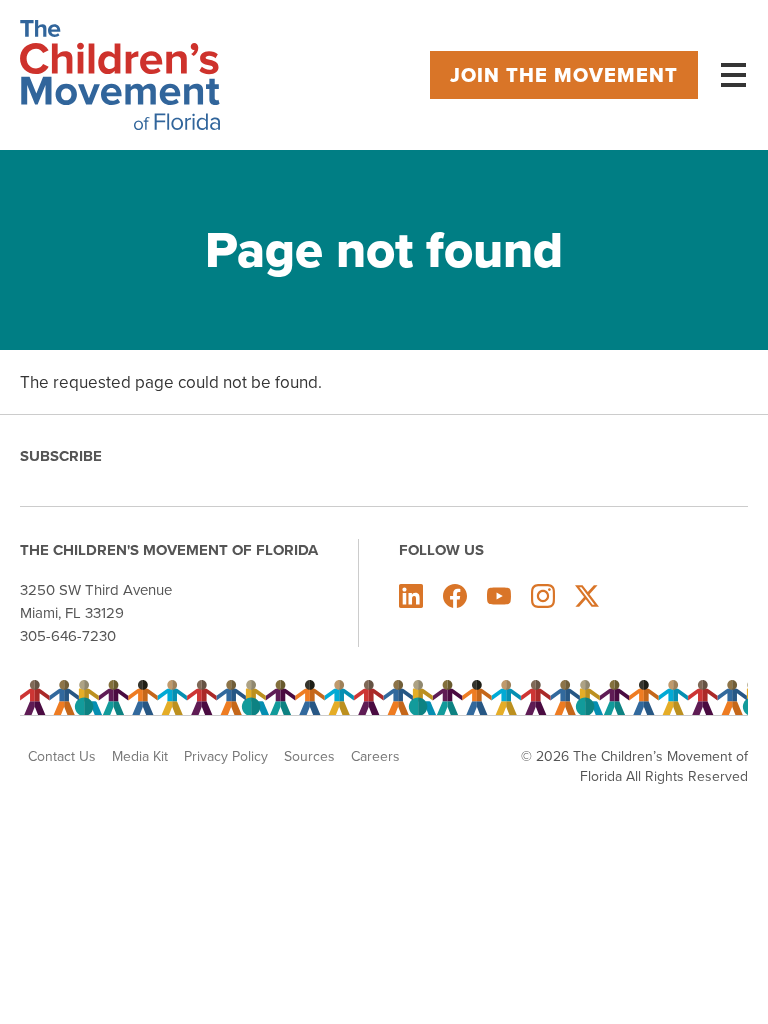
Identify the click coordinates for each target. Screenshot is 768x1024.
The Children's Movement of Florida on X (587, 596)
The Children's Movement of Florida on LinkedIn (411, 596)
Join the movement (564, 75)
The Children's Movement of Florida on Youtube (499, 596)
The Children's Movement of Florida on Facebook (455, 596)
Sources (309, 756)
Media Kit (140, 756)
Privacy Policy (226, 756)
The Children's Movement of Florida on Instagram (543, 596)
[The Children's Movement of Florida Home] (120, 75)
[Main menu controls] (733, 75)
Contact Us (62, 756)
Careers (375, 756)
